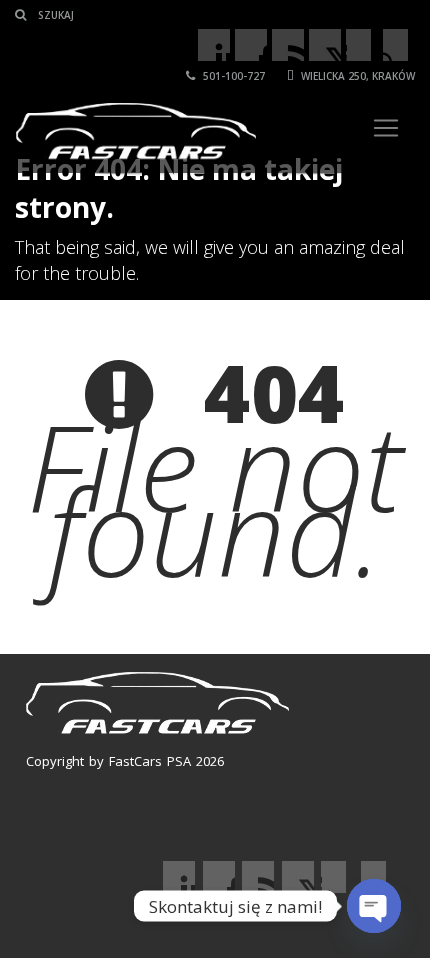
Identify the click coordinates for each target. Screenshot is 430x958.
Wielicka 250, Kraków (356, 76)
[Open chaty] (374, 906)
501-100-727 (232, 76)
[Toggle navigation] (386, 128)
